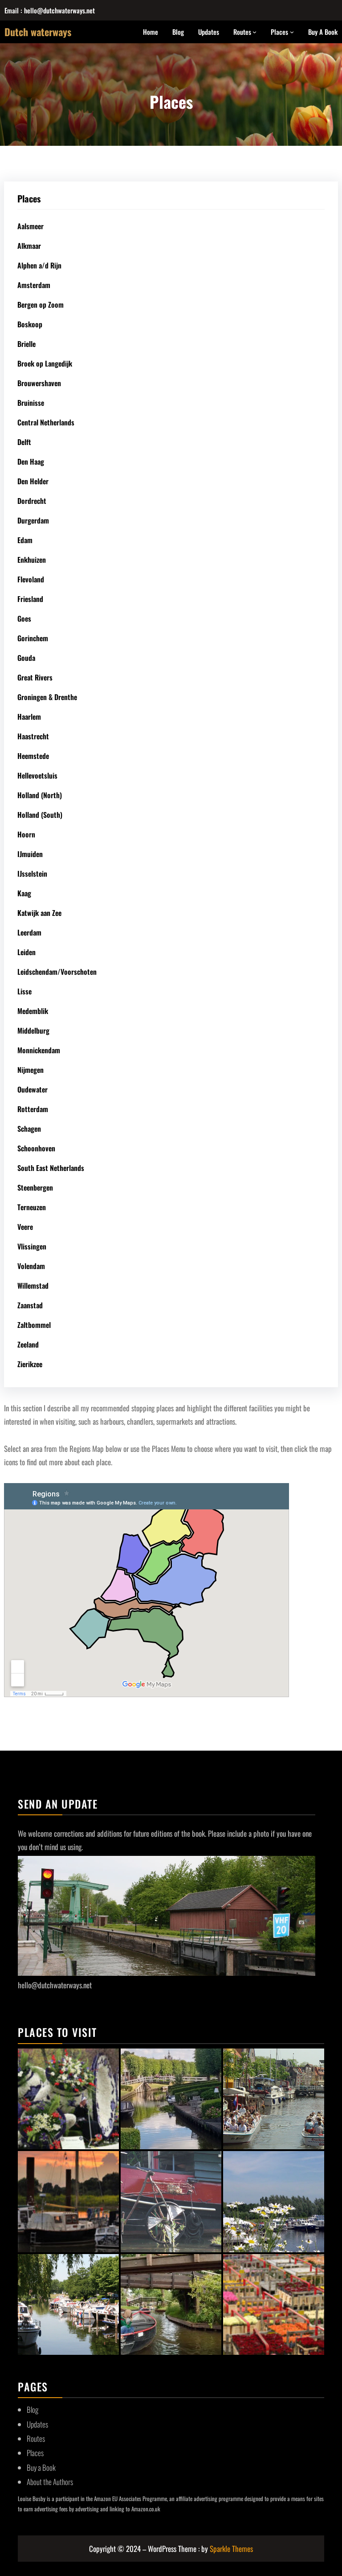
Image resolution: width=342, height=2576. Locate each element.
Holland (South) (40, 815)
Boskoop (30, 324)
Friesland (30, 599)
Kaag (24, 893)
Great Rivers (35, 677)
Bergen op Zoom (41, 305)
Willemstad (33, 1286)
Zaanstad (30, 1305)
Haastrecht (33, 736)
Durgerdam (33, 520)
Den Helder (33, 481)
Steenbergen (35, 1187)
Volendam (31, 1266)
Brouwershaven (39, 383)
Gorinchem (33, 638)
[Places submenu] (292, 32)
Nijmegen (31, 1070)
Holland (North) (40, 795)
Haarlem (29, 717)
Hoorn (26, 834)
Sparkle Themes (231, 2549)
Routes (242, 32)
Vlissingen (32, 1246)
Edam (25, 540)
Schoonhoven (36, 1148)
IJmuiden (30, 854)
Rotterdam (33, 1109)
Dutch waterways (38, 32)
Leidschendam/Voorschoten (57, 972)
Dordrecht (32, 501)
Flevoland (31, 579)
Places (279, 32)
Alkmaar (29, 246)
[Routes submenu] (254, 32)
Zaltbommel (34, 1325)
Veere (25, 1227)
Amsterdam (34, 285)
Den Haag (31, 462)
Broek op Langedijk (45, 363)
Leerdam (29, 932)
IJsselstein (32, 874)
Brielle (26, 344)
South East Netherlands (51, 1168)
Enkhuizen (32, 560)
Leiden (26, 952)
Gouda (26, 658)
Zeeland (28, 1344)
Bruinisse (31, 403)
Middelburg (33, 1030)
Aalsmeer (31, 226)
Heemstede (33, 756)
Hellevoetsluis (37, 775)
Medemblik (33, 1011)
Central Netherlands (46, 422)
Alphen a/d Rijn (39, 265)
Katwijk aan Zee (39, 913)
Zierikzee (30, 1364)
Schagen (29, 1129)
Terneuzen (32, 1207)
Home (151, 32)
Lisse (24, 991)
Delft (24, 442)
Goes (24, 618)
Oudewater (33, 1089)
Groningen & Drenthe (47, 697)
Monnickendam (39, 1050)
